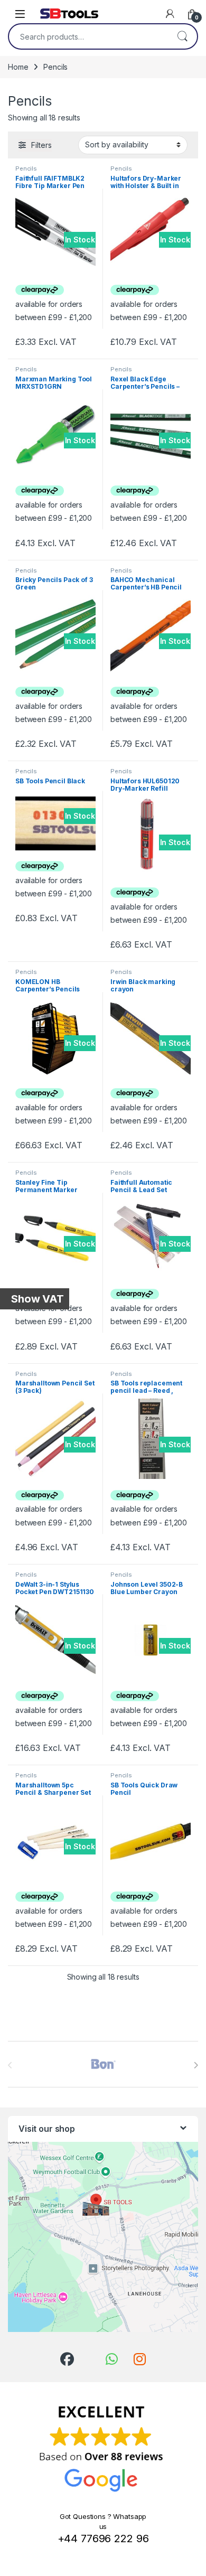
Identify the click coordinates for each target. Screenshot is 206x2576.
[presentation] (196, 2065)
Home (18, 67)
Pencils (26, 168)
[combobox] (88, 36)
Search (182, 36)
